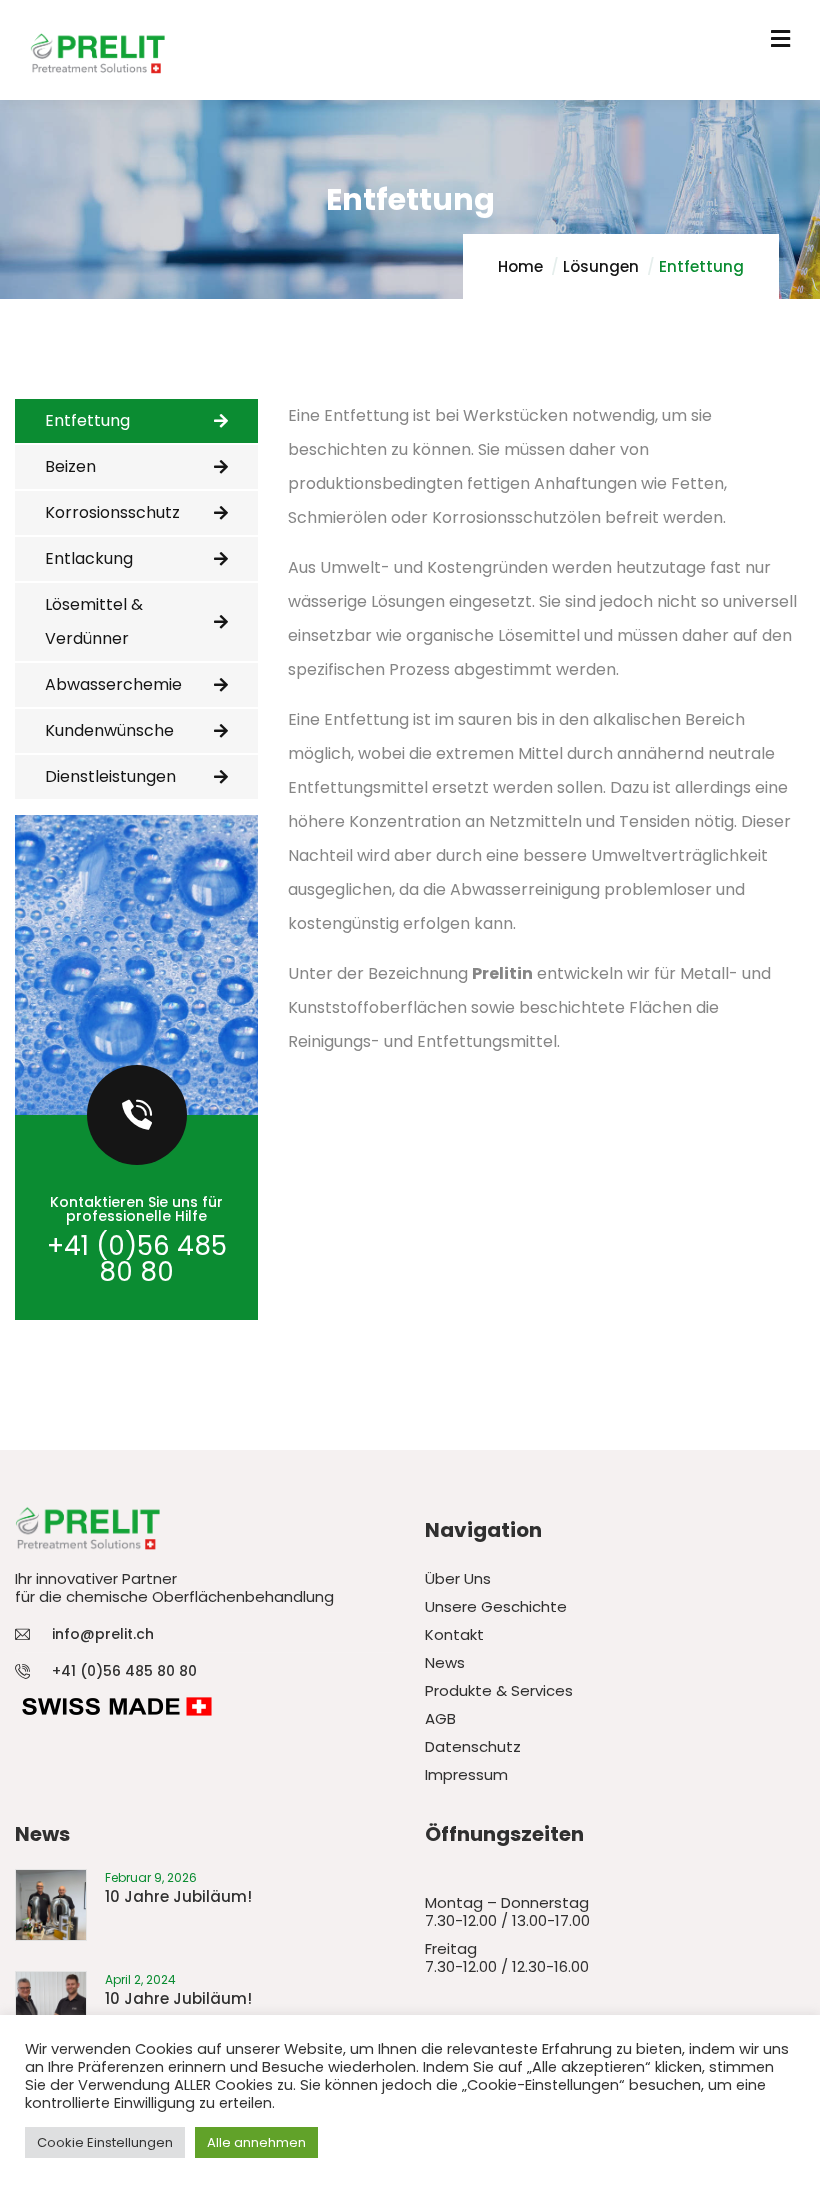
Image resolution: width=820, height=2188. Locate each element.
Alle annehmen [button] (256, 2142)
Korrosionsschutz (112, 512)
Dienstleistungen (110, 776)
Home (520, 266)
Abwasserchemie (113, 684)
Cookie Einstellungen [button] (105, 2142)
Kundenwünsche (109, 730)
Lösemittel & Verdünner (94, 621)
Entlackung (89, 558)
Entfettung (87, 420)
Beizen (70, 466)
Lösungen (601, 266)
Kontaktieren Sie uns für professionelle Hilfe (136, 1209)
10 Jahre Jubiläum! (178, 1896)
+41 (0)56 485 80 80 (137, 1259)
